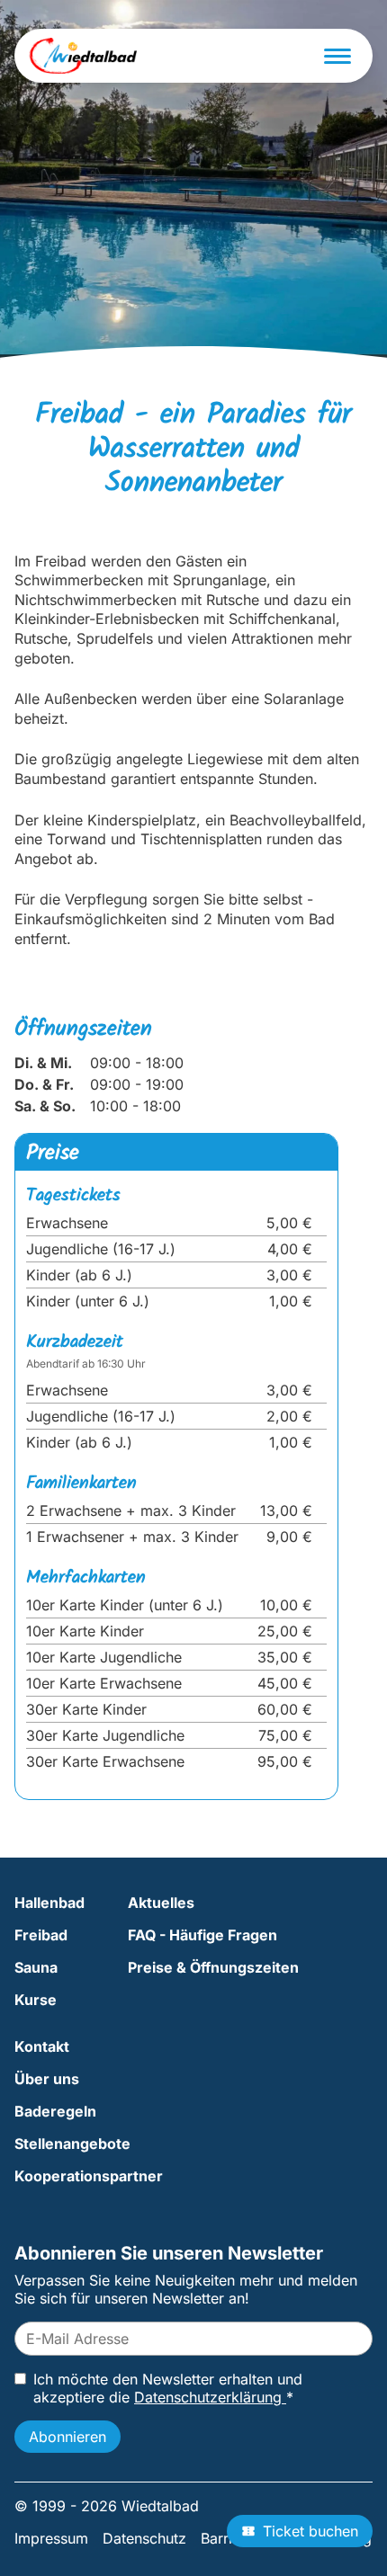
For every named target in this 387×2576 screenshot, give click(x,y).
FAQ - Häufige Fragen (202, 1935)
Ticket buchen (310, 2531)
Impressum (51, 2538)
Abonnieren (67, 2437)
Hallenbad (49, 1903)
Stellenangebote (72, 2144)
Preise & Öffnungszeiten (213, 1967)
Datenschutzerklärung (210, 2397)
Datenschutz (144, 2538)
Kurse (36, 2000)
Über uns (47, 2079)
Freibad (41, 1935)
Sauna (36, 1967)
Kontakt (42, 2046)
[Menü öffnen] (337, 56)
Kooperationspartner (89, 2176)
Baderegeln (55, 2111)
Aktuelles (161, 1903)
